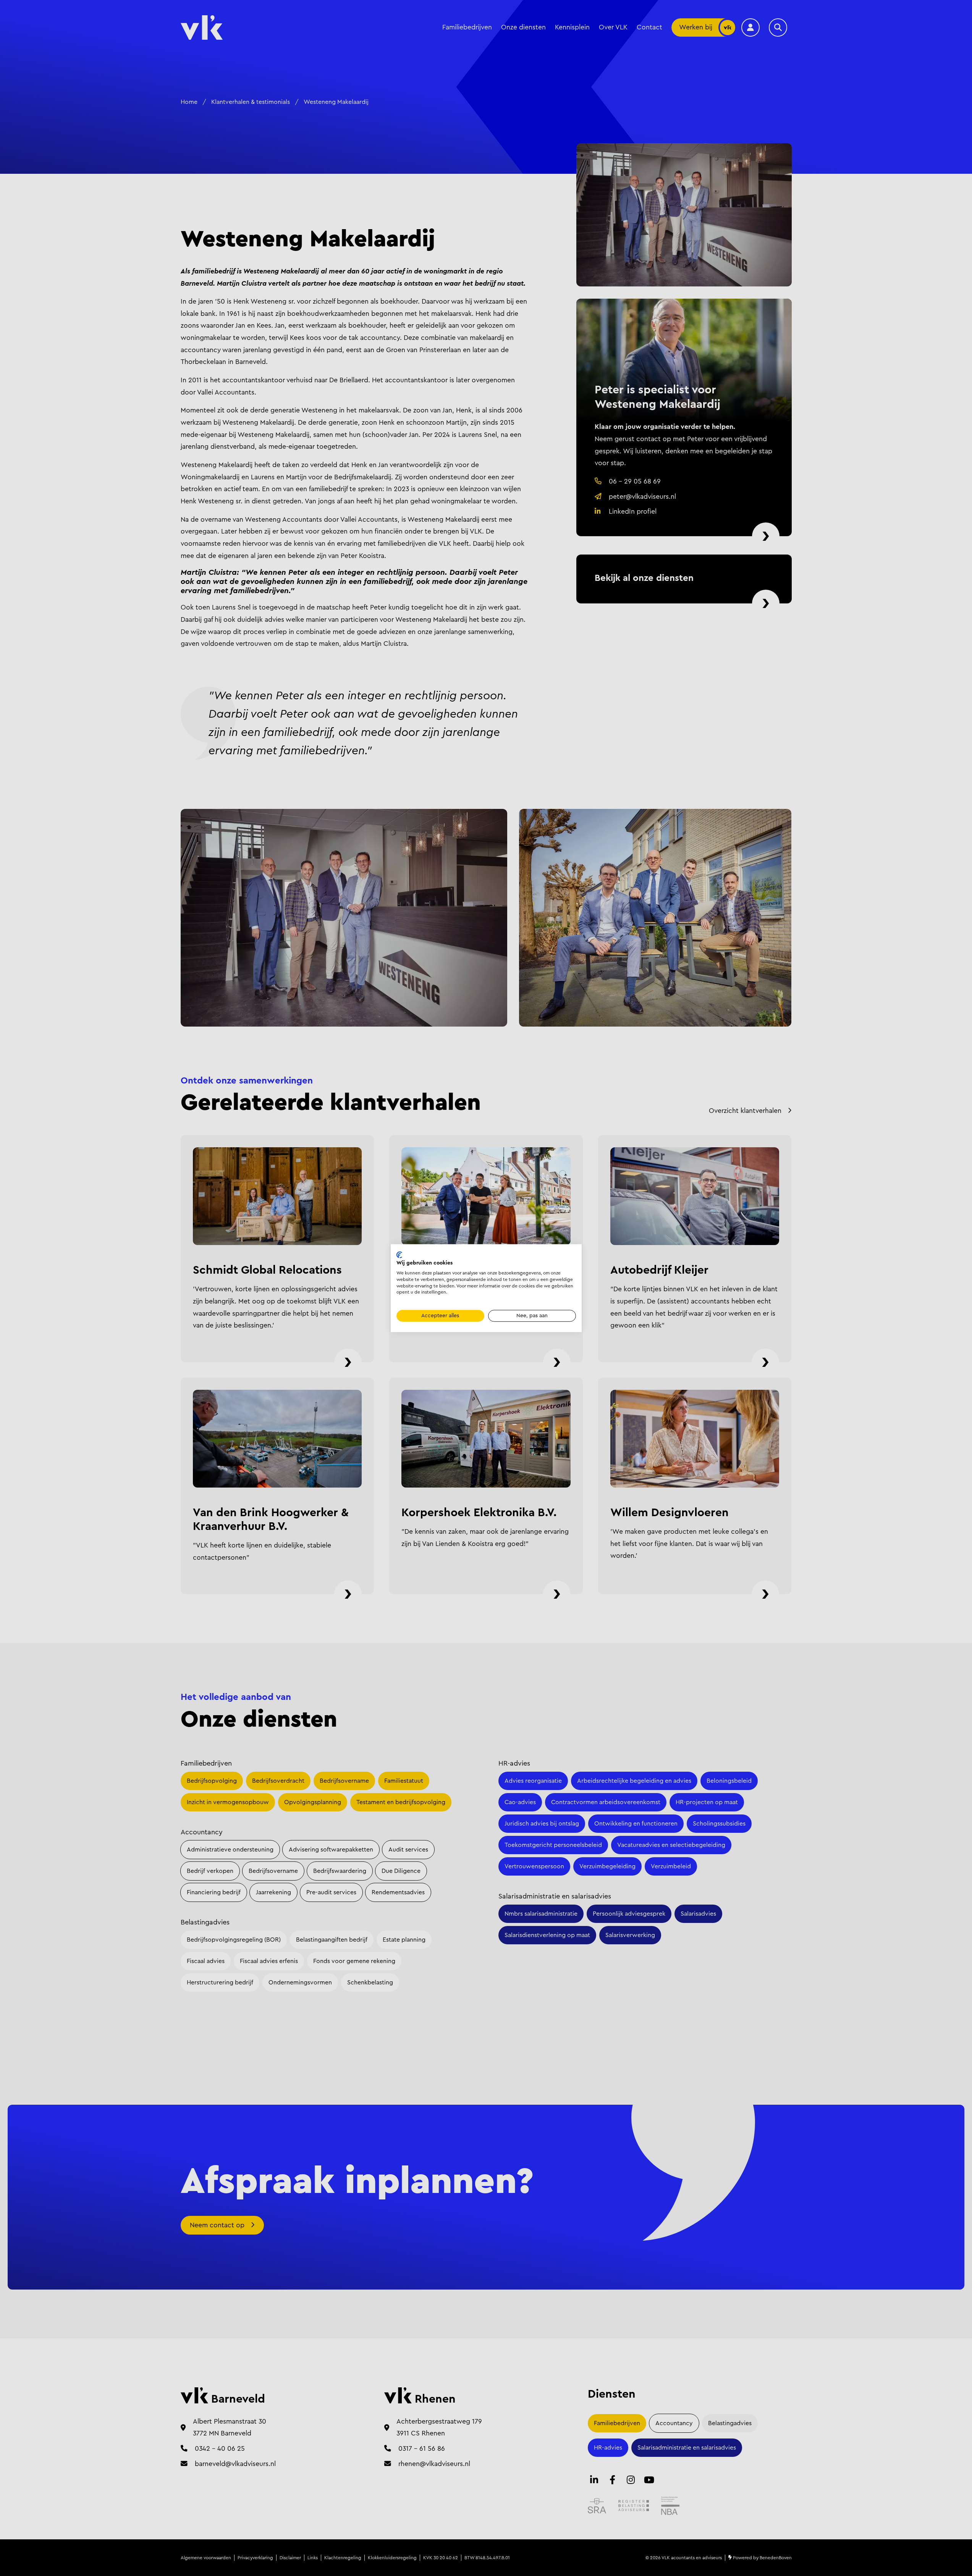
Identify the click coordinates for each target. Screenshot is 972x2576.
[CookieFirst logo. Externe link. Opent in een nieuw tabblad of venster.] (399, 1255)
